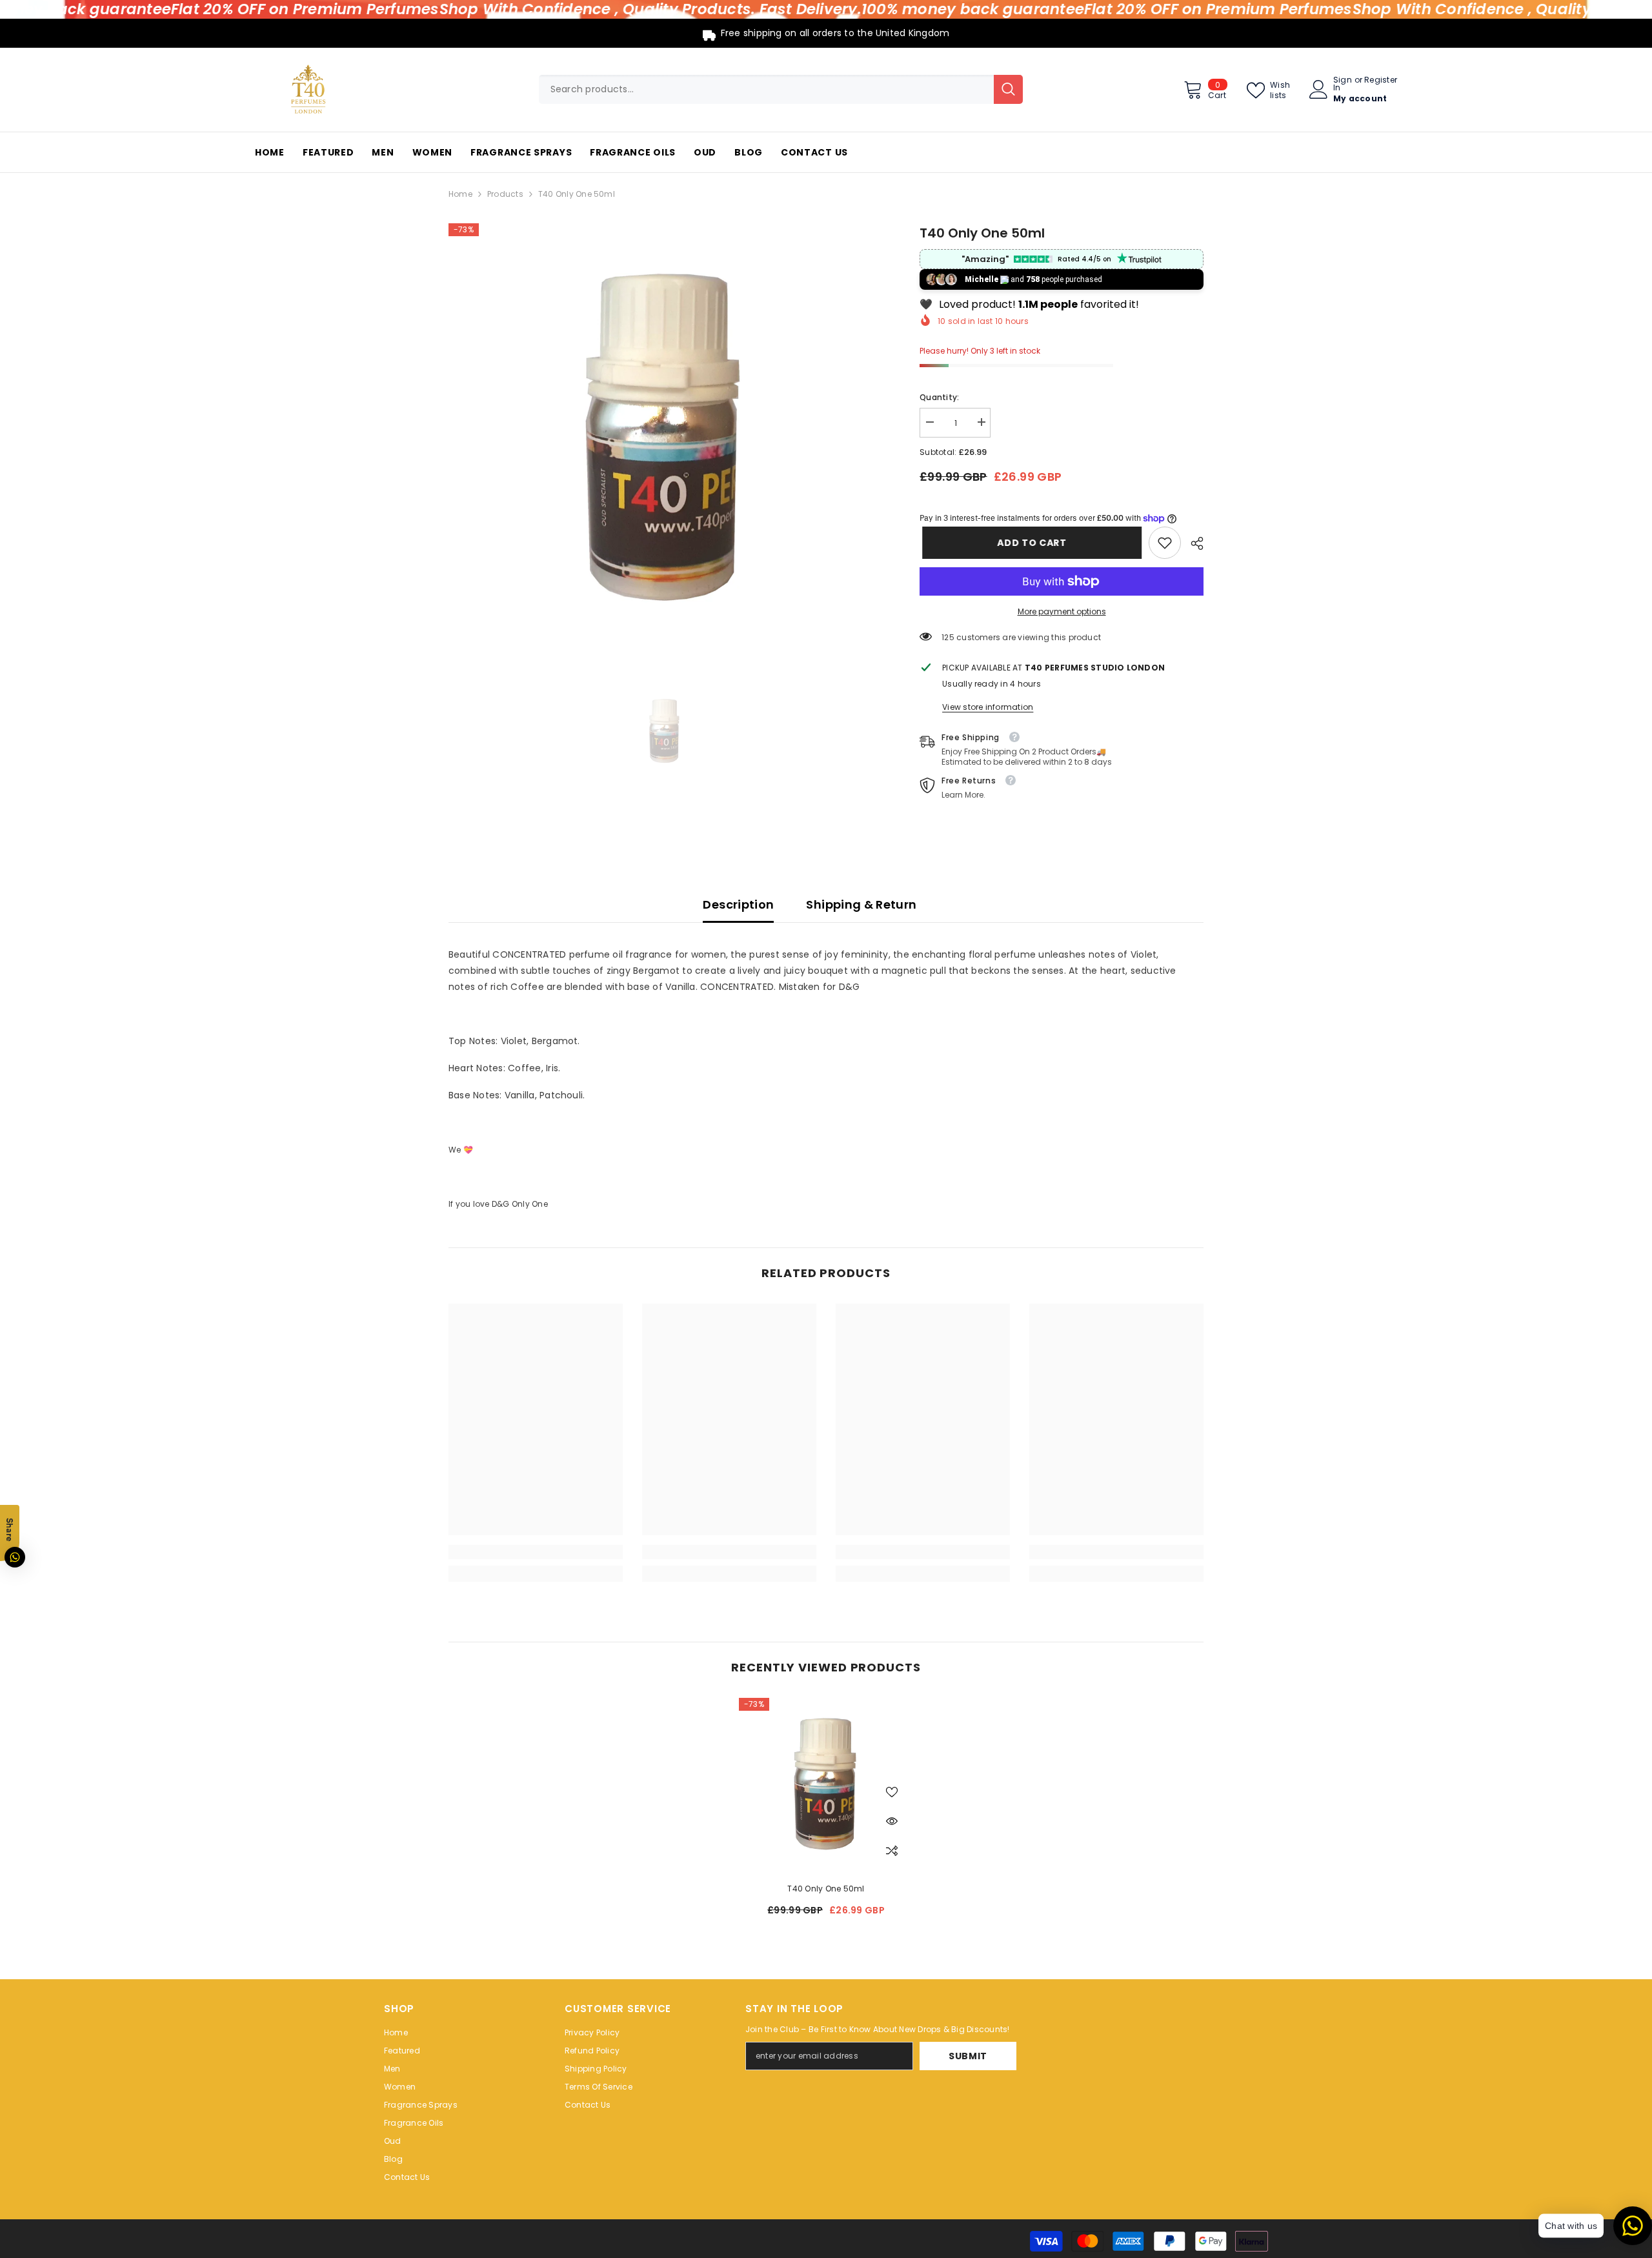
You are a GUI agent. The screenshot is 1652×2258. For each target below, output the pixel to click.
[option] (665, 440)
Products (505, 194)
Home (460, 194)
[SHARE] (1192, 543)
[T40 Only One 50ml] (826, 1785)
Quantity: (939, 397)
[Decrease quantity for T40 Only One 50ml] (929, 422)
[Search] (781, 89)
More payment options (1062, 611)
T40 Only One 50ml (826, 1889)
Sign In (1343, 84)
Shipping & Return (861, 904)
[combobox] (766, 89)
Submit (968, 2056)
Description (738, 904)
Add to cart (1029, 543)
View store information (988, 707)
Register (1381, 81)
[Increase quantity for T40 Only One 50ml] (981, 422)
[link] (1165, 543)
